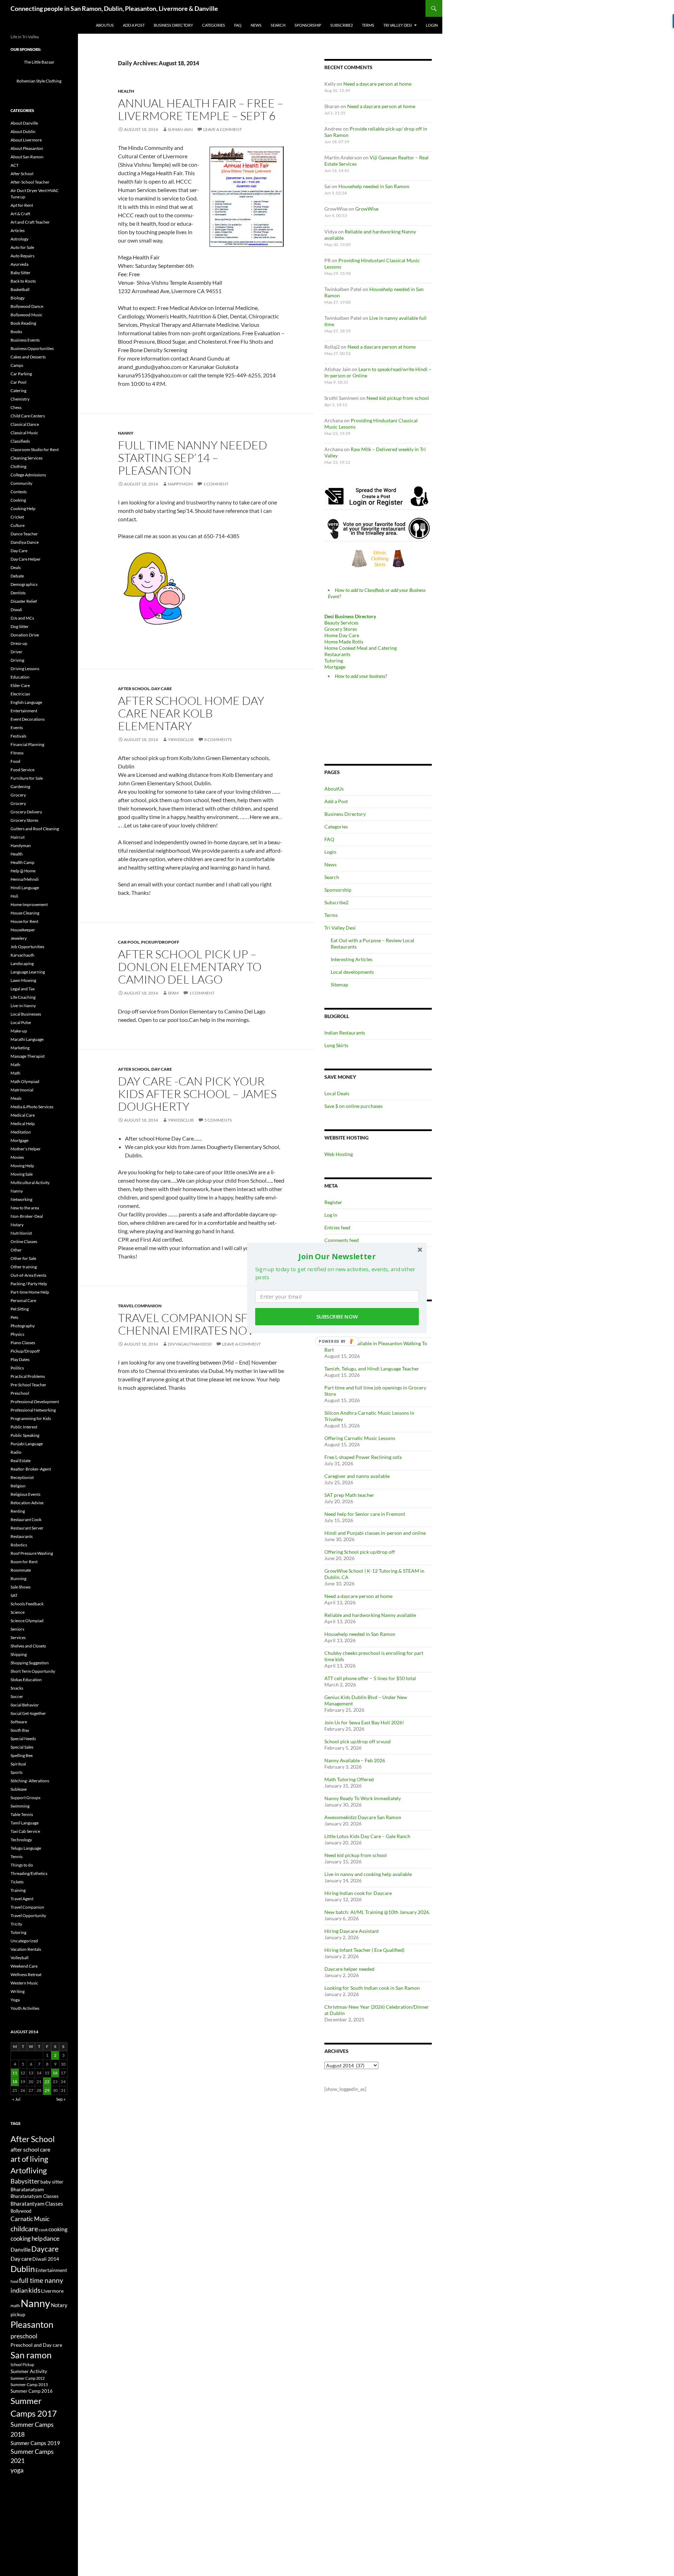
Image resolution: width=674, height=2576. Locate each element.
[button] (337, 1256)
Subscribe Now (337, 1317)
